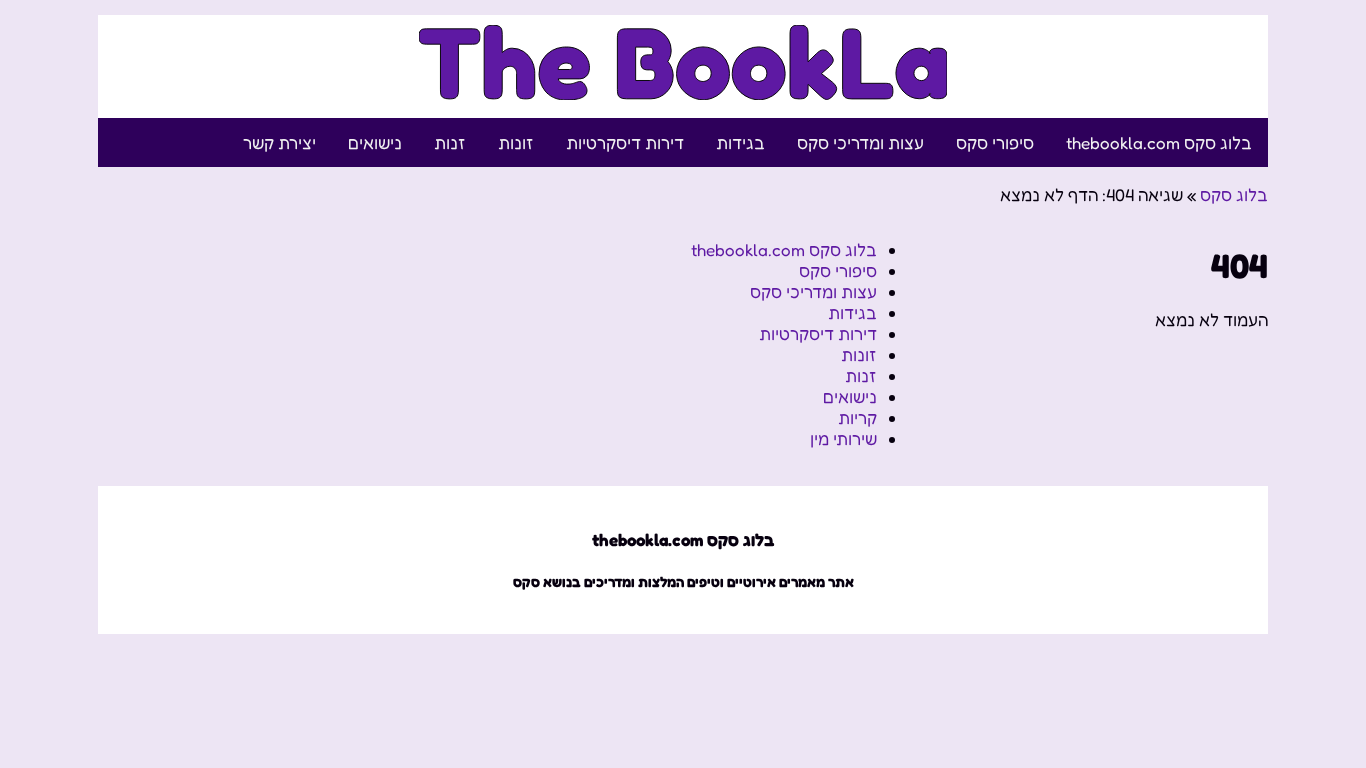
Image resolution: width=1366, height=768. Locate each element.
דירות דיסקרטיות (625, 142)
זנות (450, 142)
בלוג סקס (1234, 194)
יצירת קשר (279, 142)
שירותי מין (843, 438)
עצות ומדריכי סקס (860, 142)
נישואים (375, 142)
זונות (516, 142)
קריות (857, 417)
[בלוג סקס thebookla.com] (683, 88)
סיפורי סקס (995, 142)
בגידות (740, 142)
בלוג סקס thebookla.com (1159, 142)
